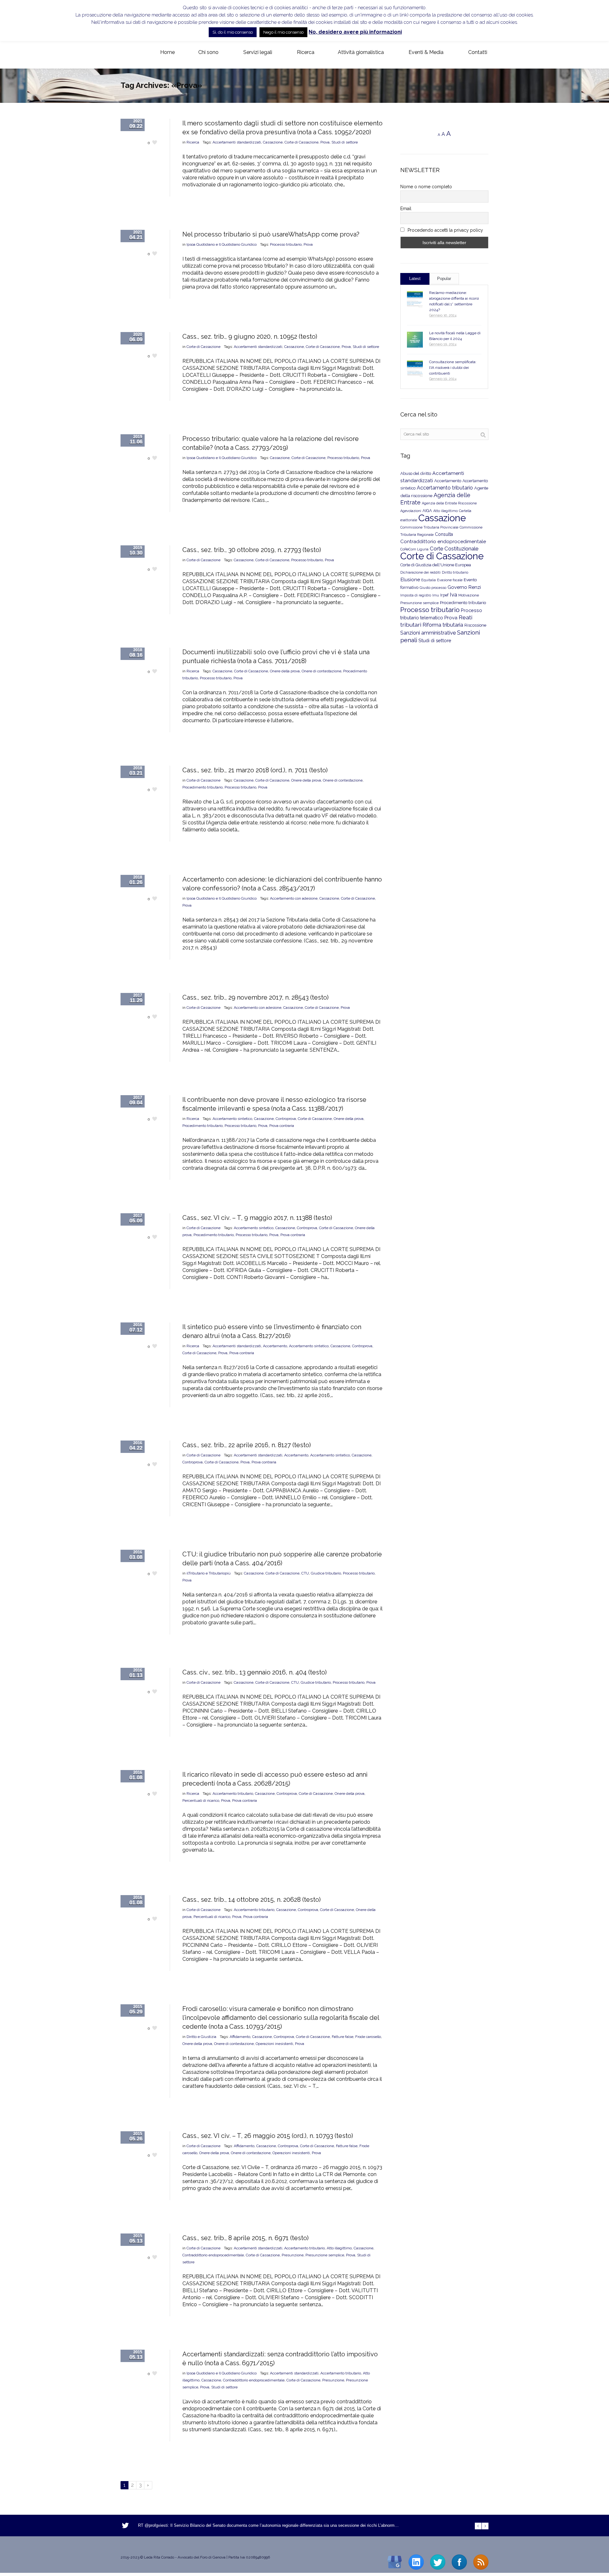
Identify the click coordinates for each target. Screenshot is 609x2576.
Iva (453, 595)
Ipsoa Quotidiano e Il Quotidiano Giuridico (222, 244)
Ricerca (193, 142)
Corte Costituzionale (454, 549)
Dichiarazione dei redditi (420, 572)
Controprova (286, 1119)
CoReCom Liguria (414, 549)
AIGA (427, 511)
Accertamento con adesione (294, 898)
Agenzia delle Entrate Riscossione (449, 503)
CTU (305, 1573)
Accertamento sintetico (232, 1119)
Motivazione (469, 595)
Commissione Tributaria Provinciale (429, 527)
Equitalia (429, 580)
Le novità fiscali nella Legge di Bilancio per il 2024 (455, 336)
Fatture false (343, 2037)
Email (406, 209)
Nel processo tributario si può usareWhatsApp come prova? (271, 234)
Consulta (444, 534)
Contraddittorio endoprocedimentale (213, 2255)
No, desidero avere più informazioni (355, 32)
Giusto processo (433, 588)
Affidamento (240, 2037)
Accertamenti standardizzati (237, 142)
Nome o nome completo (426, 187)
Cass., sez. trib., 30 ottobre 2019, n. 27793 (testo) (252, 550)
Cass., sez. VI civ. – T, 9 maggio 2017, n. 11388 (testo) (257, 1218)
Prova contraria (282, 1126)
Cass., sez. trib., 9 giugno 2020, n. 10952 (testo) (250, 336)
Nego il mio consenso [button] (283, 32)
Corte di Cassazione (301, 142)
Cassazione (273, 142)
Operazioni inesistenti (274, 2044)
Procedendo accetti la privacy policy (445, 230)
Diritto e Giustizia (201, 2037)
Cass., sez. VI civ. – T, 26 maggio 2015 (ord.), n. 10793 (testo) (268, 2136)
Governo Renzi (464, 587)
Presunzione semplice (325, 2255)
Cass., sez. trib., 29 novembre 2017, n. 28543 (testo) (255, 997)
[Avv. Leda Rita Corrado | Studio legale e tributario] (126, 53)
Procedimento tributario (203, 787)
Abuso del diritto (416, 473)
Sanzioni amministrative (428, 633)
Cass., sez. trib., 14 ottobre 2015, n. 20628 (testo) (252, 1900)
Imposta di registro (416, 595)
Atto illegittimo (339, 2248)
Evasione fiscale (450, 580)
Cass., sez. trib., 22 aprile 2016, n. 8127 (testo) (247, 1445)
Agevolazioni (411, 511)
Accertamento (275, 1346)
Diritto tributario (455, 572)
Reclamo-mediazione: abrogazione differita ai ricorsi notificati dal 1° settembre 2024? (454, 301)
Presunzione (293, 2255)
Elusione (410, 579)
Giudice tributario (326, 1573)
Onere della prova (285, 671)
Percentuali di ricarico (201, 1801)
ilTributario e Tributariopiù (209, 1573)
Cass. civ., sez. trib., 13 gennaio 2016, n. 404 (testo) (255, 1672)
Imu (436, 595)
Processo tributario (286, 244)
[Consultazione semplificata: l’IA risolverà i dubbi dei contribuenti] (415, 369)
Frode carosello (368, 2037)
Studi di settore (345, 142)
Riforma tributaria (443, 625)
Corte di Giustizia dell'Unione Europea (436, 565)
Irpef (444, 595)
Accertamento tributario (233, 1794)
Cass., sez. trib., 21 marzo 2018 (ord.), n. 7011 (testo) (255, 770)
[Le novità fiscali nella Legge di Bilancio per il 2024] (415, 340)
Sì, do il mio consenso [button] (233, 32)
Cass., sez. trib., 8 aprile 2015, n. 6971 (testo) (246, 2238)
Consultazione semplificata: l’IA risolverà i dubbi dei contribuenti (453, 368)
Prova (325, 142)
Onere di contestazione (321, 671)
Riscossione (475, 625)
